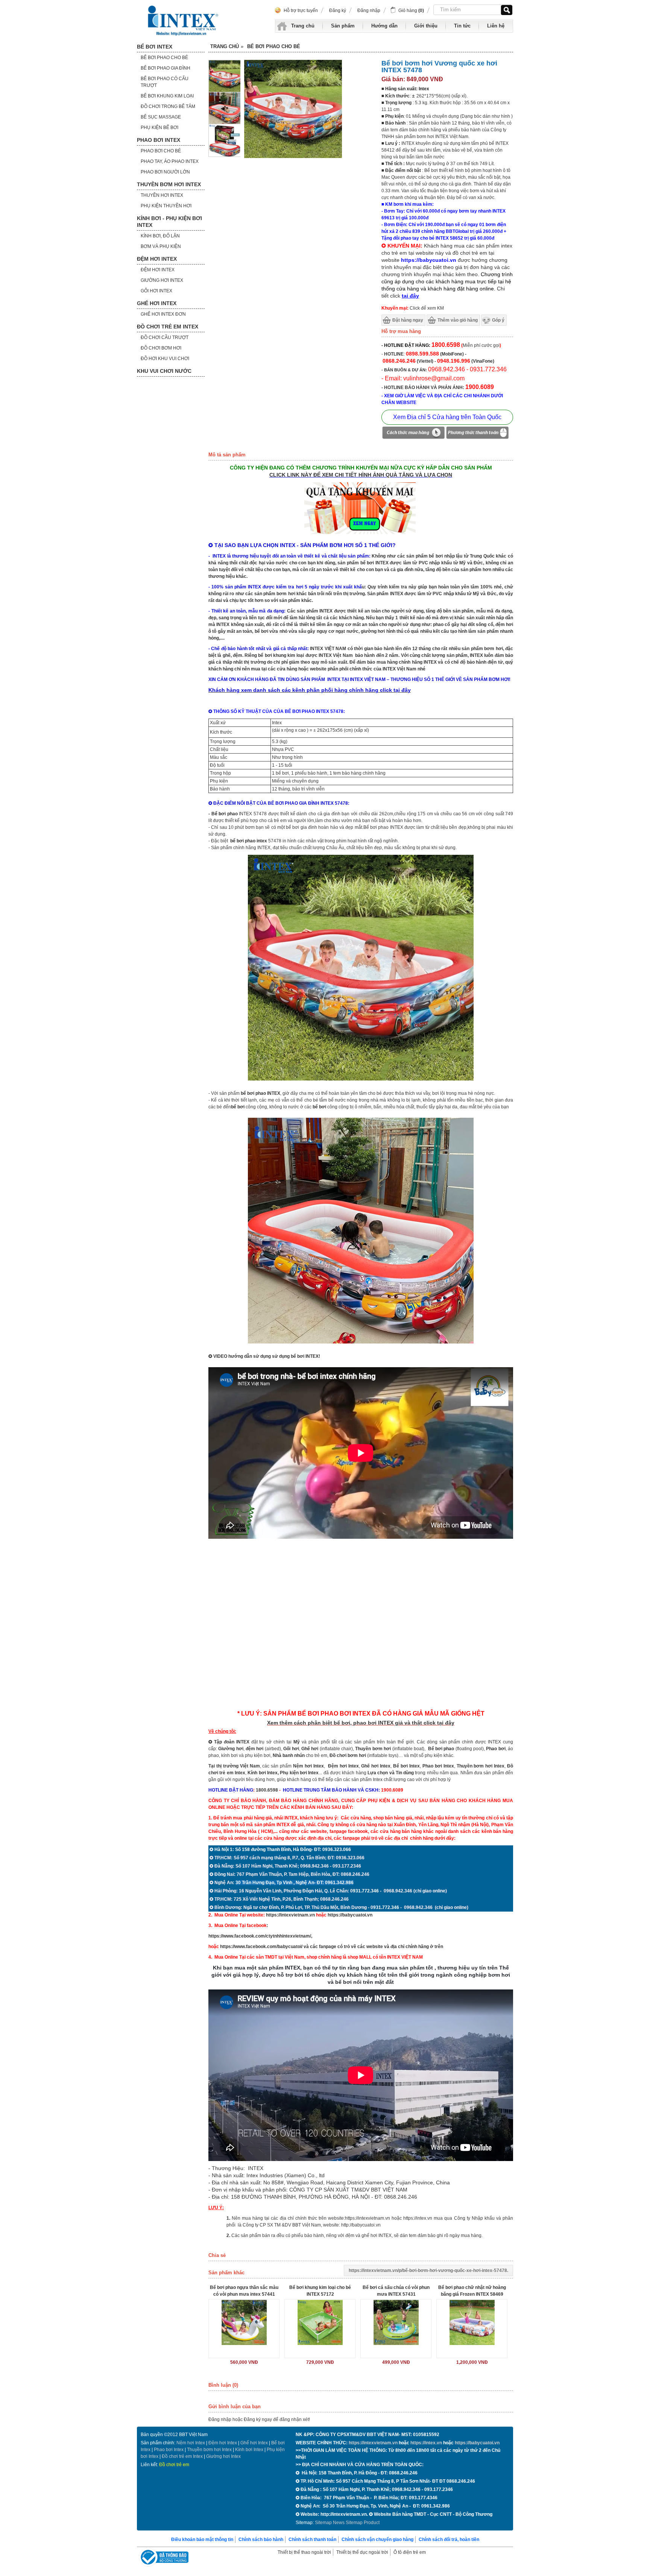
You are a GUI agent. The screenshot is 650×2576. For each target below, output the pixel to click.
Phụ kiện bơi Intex (299, 1773)
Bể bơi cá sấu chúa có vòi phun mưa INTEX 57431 (396, 2291)
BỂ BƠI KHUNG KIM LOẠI (167, 96)
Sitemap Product (363, 2523)
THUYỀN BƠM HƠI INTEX (169, 184)
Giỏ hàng (411, 11)
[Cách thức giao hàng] (413, 434)
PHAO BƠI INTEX (159, 140)
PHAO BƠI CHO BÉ (161, 151)
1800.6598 (267, 1790)
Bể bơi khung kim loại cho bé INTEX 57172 (320, 2291)
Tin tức (462, 26)
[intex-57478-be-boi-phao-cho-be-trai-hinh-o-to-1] (225, 123)
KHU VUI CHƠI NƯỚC (164, 371)
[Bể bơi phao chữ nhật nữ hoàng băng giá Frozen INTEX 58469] (472, 2322)
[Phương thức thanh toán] (477, 434)
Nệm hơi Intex (191, 2443)
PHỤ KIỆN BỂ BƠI (159, 128)
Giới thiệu (426, 26)
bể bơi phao (243, 841)
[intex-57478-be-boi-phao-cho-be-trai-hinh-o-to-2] (361, 1079)
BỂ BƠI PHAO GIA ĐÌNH (166, 68)
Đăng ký (338, 11)
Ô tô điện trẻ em (410, 2552)
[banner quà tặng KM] (361, 535)
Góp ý (498, 320)
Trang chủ (303, 26)
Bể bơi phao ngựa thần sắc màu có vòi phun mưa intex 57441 (244, 2291)
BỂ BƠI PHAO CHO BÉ (164, 58)
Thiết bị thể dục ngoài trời (362, 2552)
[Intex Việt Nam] (184, 21)
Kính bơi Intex (263, 1773)
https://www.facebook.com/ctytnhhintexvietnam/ (260, 1936)
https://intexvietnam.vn (290, 1915)
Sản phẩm (343, 26)
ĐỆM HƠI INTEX (157, 259)
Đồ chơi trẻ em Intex (182, 2456)
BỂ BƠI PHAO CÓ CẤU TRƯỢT (165, 82)
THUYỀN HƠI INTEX (162, 195)
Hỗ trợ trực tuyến (301, 11)
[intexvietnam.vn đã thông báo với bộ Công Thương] (164, 2558)
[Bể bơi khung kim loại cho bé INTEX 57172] (320, 2322)
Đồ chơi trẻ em (174, 2465)
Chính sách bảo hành (261, 2540)
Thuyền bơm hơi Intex (209, 2450)
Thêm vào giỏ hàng (458, 320)
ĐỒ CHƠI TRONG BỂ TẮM (168, 106)
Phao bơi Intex (169, 2450)
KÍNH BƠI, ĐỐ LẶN (160, 236)
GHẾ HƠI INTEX (157, 303)
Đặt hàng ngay (408, 320)
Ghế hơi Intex (254, 2443)
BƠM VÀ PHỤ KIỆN (161, 246)
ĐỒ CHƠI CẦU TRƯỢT (165, 337)
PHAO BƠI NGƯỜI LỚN (165, 172)
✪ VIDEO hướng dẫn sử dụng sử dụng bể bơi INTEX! (264, 1356)
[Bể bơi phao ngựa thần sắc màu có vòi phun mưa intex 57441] (244, 2322)
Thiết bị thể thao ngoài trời (304, 2552)
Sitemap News (330, 2523)
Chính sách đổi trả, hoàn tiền (449, 2540)
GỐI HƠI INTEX (156, 291)
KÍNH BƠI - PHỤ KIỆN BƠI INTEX (169, 222)
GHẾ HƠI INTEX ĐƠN (163, 314)
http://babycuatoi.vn (361, 2225)
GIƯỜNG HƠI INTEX (162, 280)
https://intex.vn (418, 2218)
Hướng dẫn (384, 26)
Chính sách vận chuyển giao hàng (377, 2540)
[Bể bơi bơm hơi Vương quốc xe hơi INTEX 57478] (225, 91)
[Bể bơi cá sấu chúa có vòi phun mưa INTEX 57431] (396, 2322)
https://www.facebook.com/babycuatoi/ (261, 1947)
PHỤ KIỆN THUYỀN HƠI (166, 206)
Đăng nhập (369, 11)
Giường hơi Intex (223, 2456)
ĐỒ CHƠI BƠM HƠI (161, 348)
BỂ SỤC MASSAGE (161, 117)
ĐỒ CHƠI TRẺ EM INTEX (168, 327)
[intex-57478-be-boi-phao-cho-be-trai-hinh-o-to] (225, 155)
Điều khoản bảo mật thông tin (202, 2540)
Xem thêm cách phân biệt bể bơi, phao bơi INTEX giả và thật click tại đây (361, 1723)
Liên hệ (496, 26)
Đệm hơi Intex (223, 2443)
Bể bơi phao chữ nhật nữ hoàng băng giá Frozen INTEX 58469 (472, 2291)
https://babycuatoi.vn (350, 1915)
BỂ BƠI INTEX (155, 47)
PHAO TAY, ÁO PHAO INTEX (170, 161)
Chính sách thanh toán (312, 2540)
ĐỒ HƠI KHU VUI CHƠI (165, 359)
